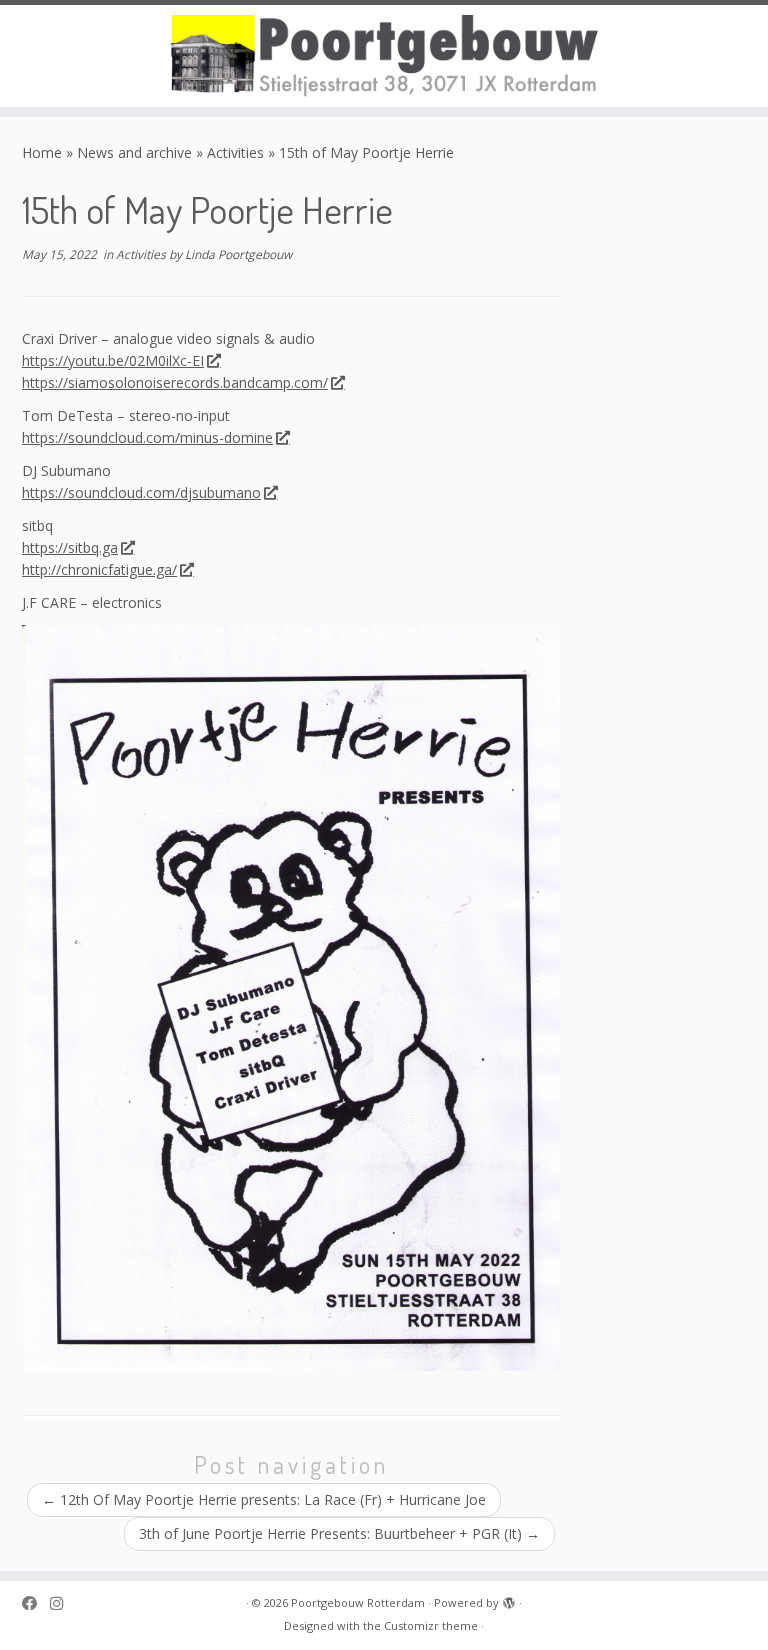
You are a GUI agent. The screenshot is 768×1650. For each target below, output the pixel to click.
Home (42, 152)
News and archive (134, 152)
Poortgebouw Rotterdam (358, 1602)
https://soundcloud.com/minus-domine (147, 437)
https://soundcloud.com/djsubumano (141, 492)
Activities (235, 152)
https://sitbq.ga (70, 547)
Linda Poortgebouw (238, 254)
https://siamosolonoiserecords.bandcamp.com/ (175, 382)
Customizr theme (431, 1625)
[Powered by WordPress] (509, 1599)
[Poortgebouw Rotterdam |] (384, 56)
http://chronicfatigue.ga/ (99, 569)
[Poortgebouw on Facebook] (36, 1603)
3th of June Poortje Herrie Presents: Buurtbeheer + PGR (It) (339, 1533)
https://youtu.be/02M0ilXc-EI (113, 360)
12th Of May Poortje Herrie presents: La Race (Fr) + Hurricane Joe (264, 1499)
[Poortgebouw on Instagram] (63, 1603)
